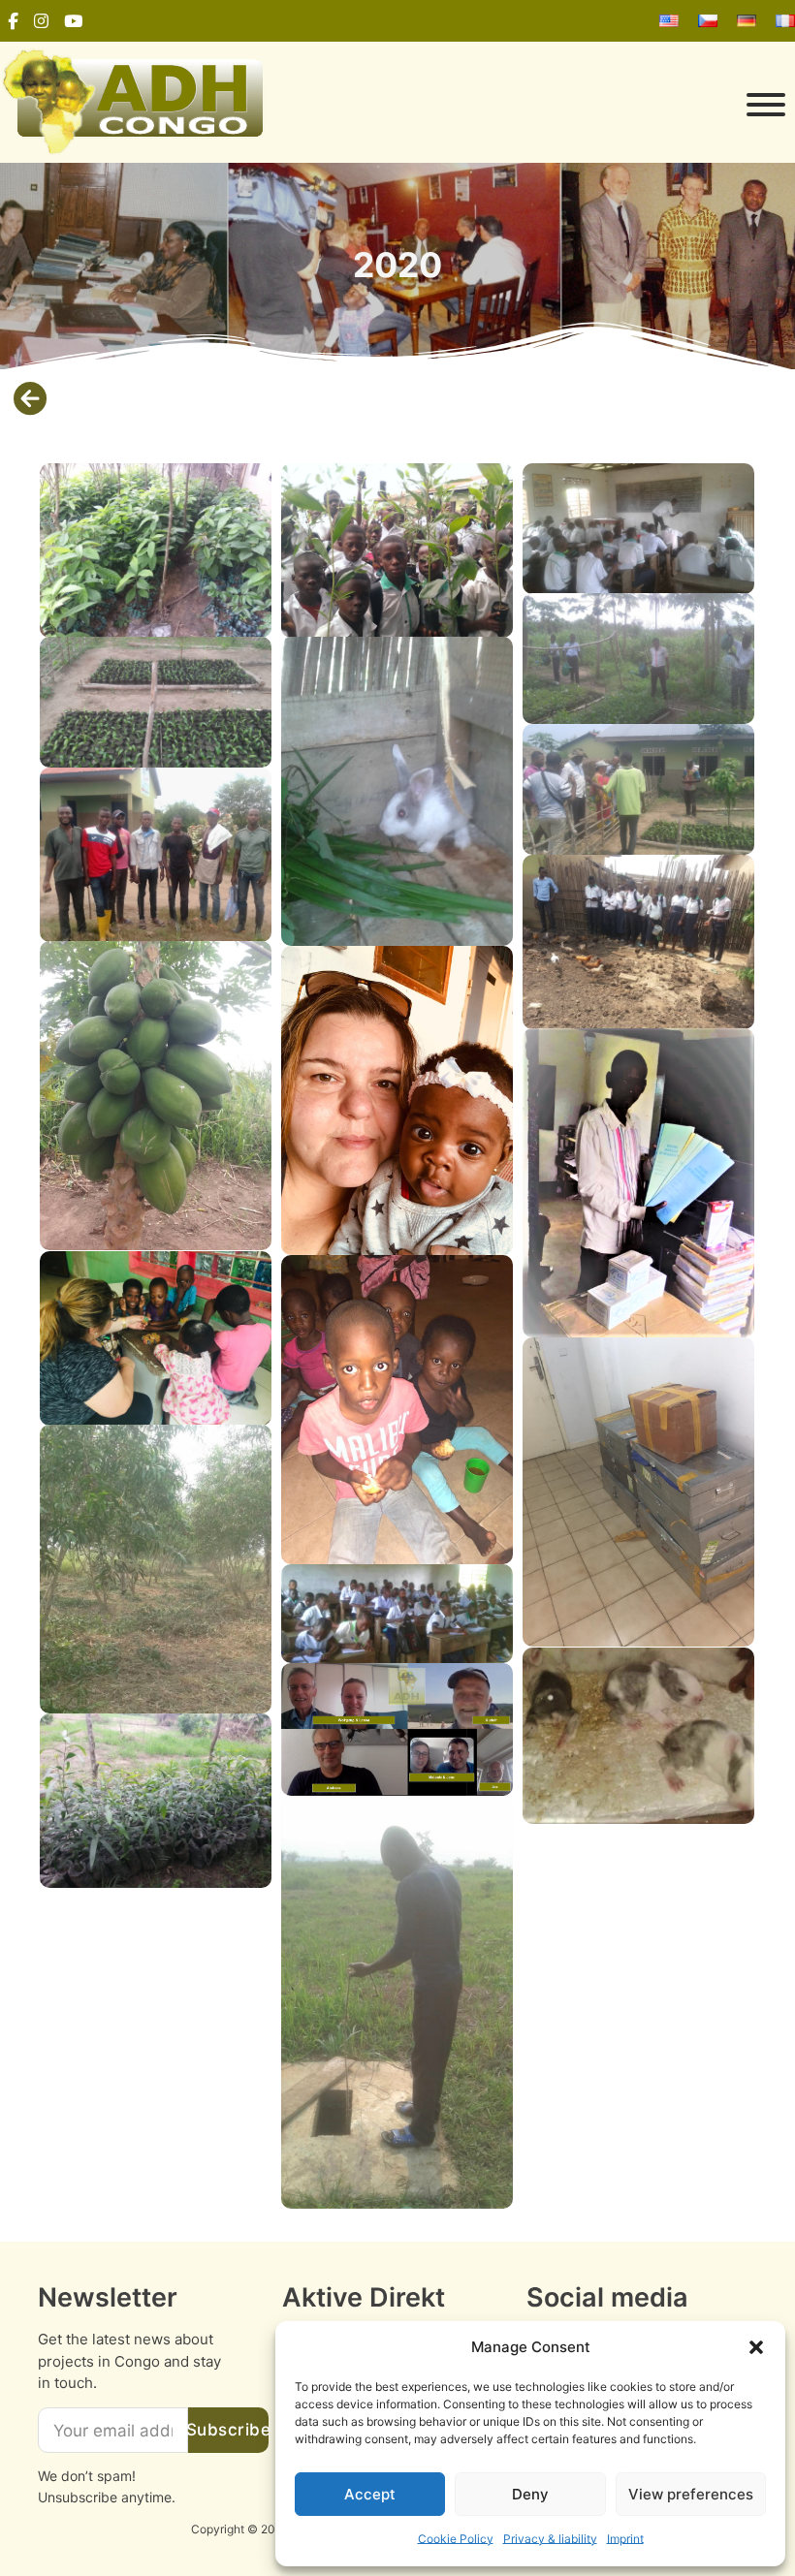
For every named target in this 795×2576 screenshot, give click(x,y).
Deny (530, 2494)
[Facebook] (13, 21)
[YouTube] (73, 21)
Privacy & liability (550, 2539)
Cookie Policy (456, 2539)
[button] (756, 2347)
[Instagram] (41, 21)
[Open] (533, 105)
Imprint (625, 2539)
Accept (370, 2494)
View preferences (691, 2494)
